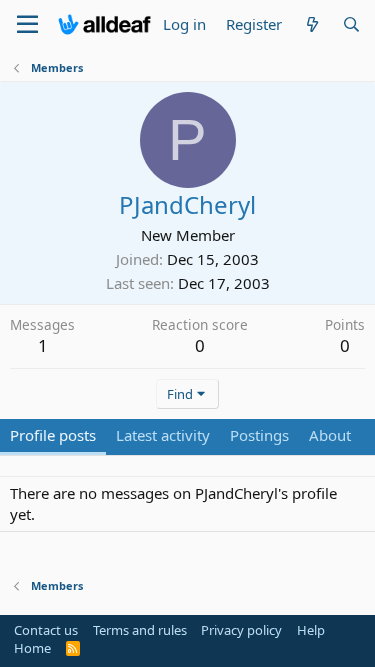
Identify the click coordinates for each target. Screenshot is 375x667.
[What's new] (311, 24)
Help (311, 630)
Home (32, 648)
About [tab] (330, 435)
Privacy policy (241, 630)
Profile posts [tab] (53, 435)
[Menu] (27, 25)
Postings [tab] (259, 435)
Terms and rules (140, 630)
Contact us (46, 630)
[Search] (351, 24)
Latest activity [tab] (163, 435)
